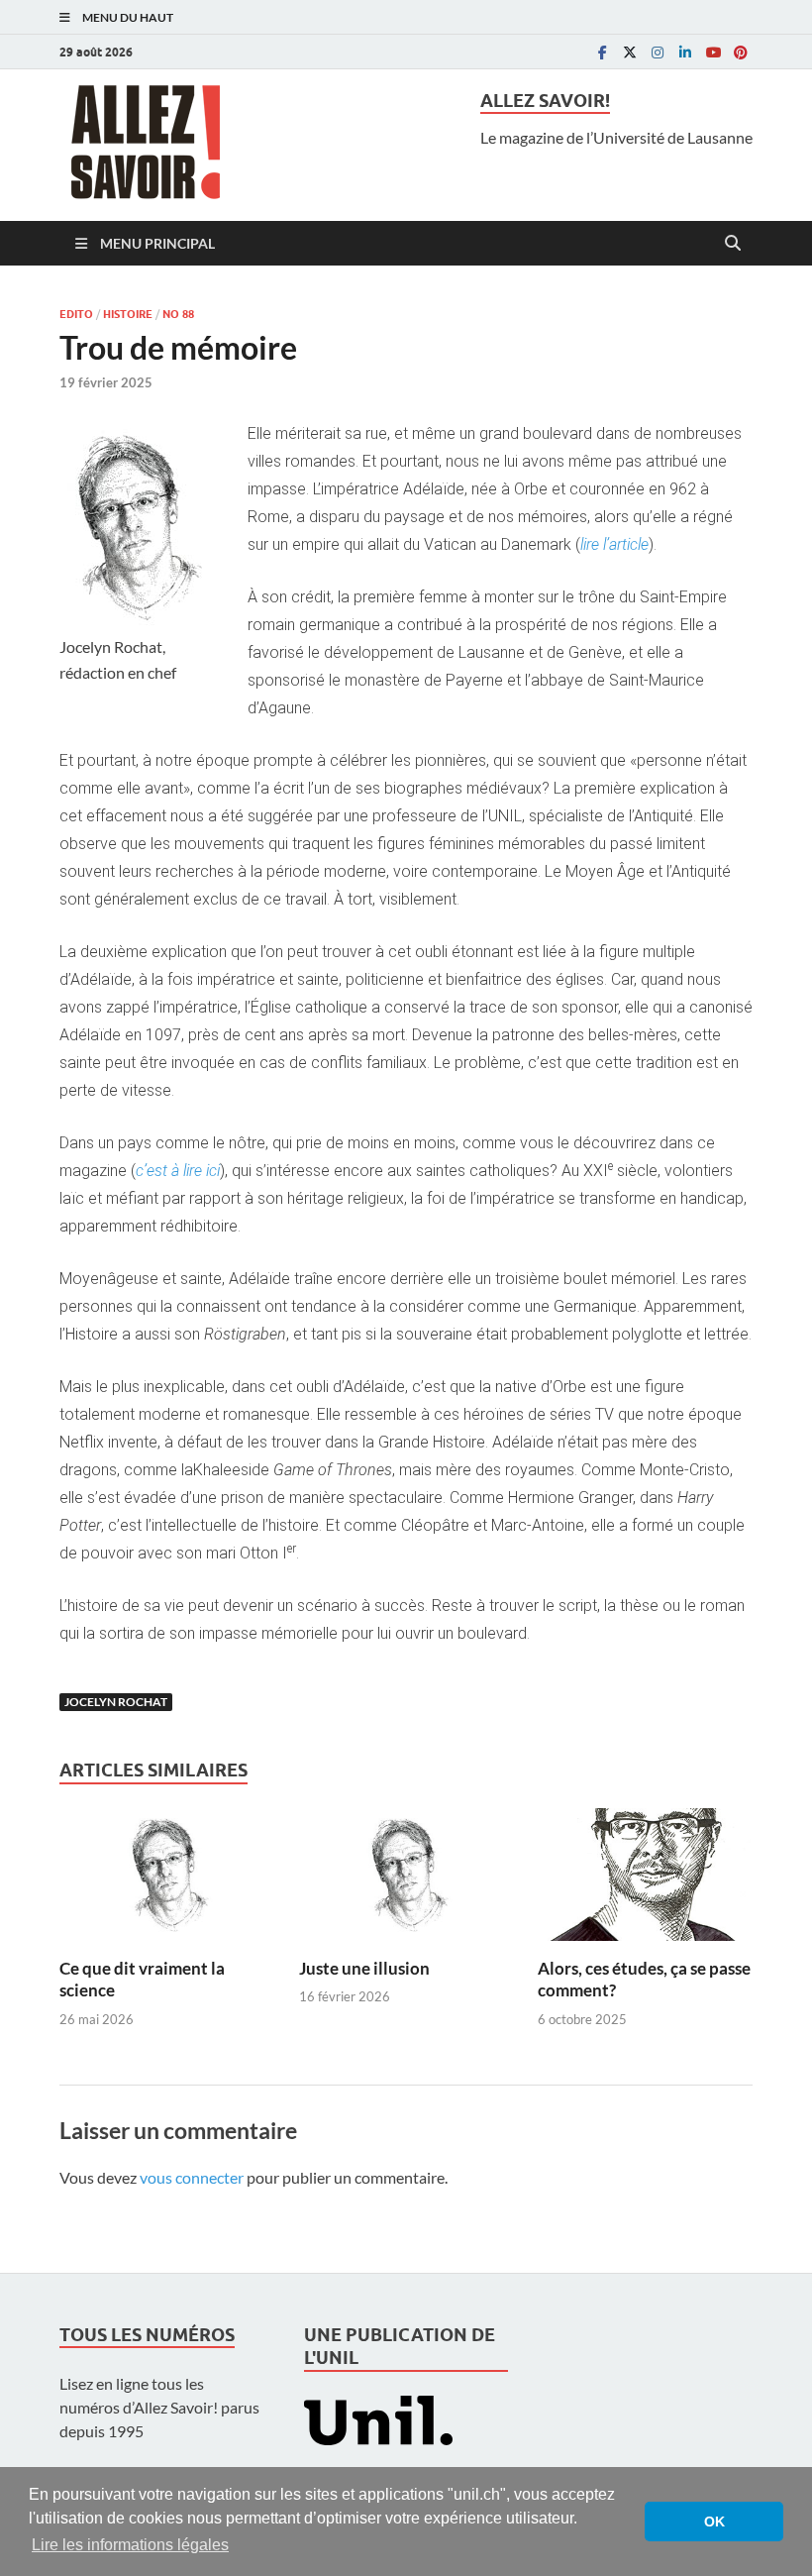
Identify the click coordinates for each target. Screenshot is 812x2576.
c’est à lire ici (178, 1171)
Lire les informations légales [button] (130, 2545)
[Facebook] (602, 52)
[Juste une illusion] (406, 1880)
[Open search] (733, 244)
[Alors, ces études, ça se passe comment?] (645, 1880)
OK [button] (714, 2522)
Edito (76, 314)
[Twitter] (630, 52)
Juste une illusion (364, 1968)
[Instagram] (658, 52)
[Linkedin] (685, 52)
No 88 (178, 314)
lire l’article (614, 544)
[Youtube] (713, 52)
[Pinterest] (741, 52)
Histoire (128, 314)
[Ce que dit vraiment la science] (167, 1880)
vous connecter (192, 2177)
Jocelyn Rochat (116, 1702)
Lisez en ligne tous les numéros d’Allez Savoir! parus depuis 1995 (159, 2407)
